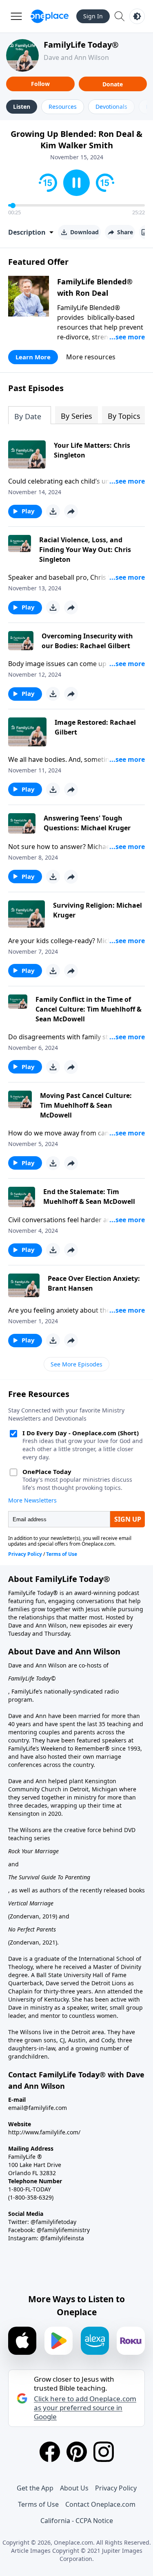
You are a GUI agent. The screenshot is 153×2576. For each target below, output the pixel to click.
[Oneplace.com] (50, 16)
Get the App (35, 2488)
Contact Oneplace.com (100, 2504)
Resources (63, 107)
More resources (91, 357)
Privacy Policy (116, 2488)
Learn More (33, 357)
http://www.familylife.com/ (44, 2132)
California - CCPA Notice (77, 2521)
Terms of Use (38, 2504)
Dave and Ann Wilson (76, 57)
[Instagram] (104, 2452)
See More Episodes (76, 1364)
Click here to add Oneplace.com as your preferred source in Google (85, 2408)
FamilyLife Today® (81, 45)
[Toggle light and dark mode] (137, 16)
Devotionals (111, 107)
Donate (113, 84)
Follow (40, 84)
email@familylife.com (38, 2108)
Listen (22, 107)
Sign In (93, 16)
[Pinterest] (77, 2452)
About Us (74, 2488)
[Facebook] (50, 2452)
